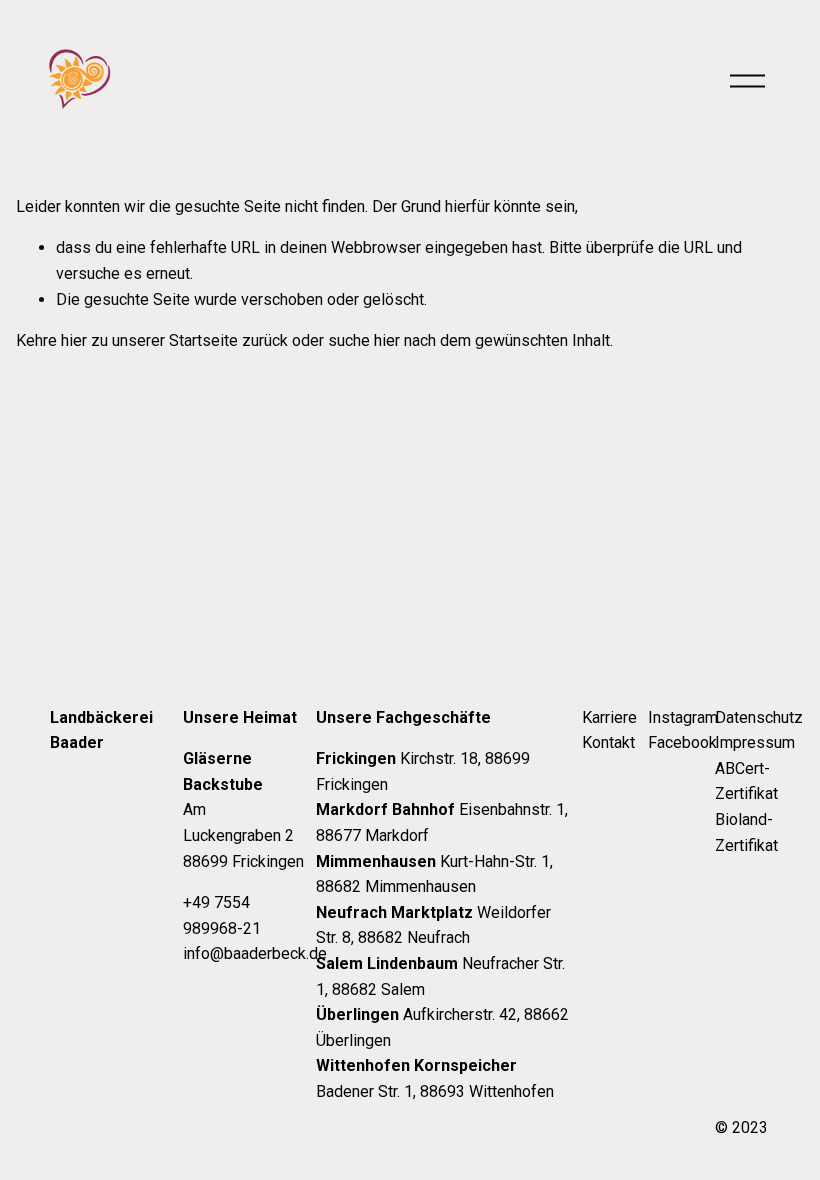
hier (74, 340)
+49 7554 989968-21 (222, 915)
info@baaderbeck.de (255, 953)
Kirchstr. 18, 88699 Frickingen (423, 771)
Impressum (755, 742)
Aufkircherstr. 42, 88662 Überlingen (442, 1027)
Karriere (609, 717)
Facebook (682, 742)
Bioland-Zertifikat (746, 832)
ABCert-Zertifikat (746, 781)
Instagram (683, 717)
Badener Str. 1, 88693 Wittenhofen (435, 1078)
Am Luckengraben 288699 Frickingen (243, 809)
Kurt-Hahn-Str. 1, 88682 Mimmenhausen (434, 874)
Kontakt (608, 742)
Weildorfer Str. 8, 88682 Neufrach (433, 925)
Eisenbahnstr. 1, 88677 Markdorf (442, 822)
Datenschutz (759, 717)
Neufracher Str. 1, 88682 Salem (440, 976)
